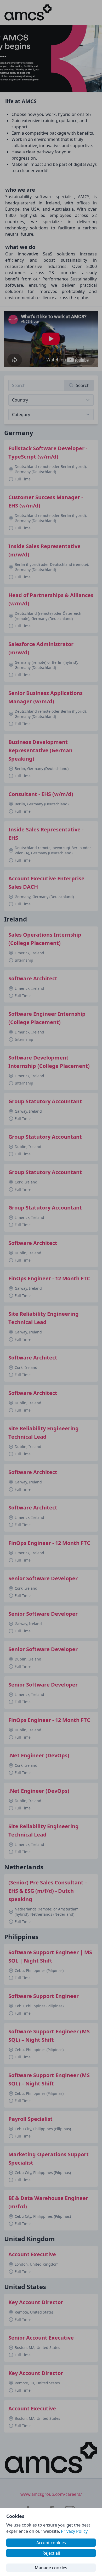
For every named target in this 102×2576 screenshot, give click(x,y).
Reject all (51, 2553)
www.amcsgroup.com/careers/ (51, 2494)
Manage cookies (51, 2568)
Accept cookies (51, 2543)
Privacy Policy (74, 2531)
